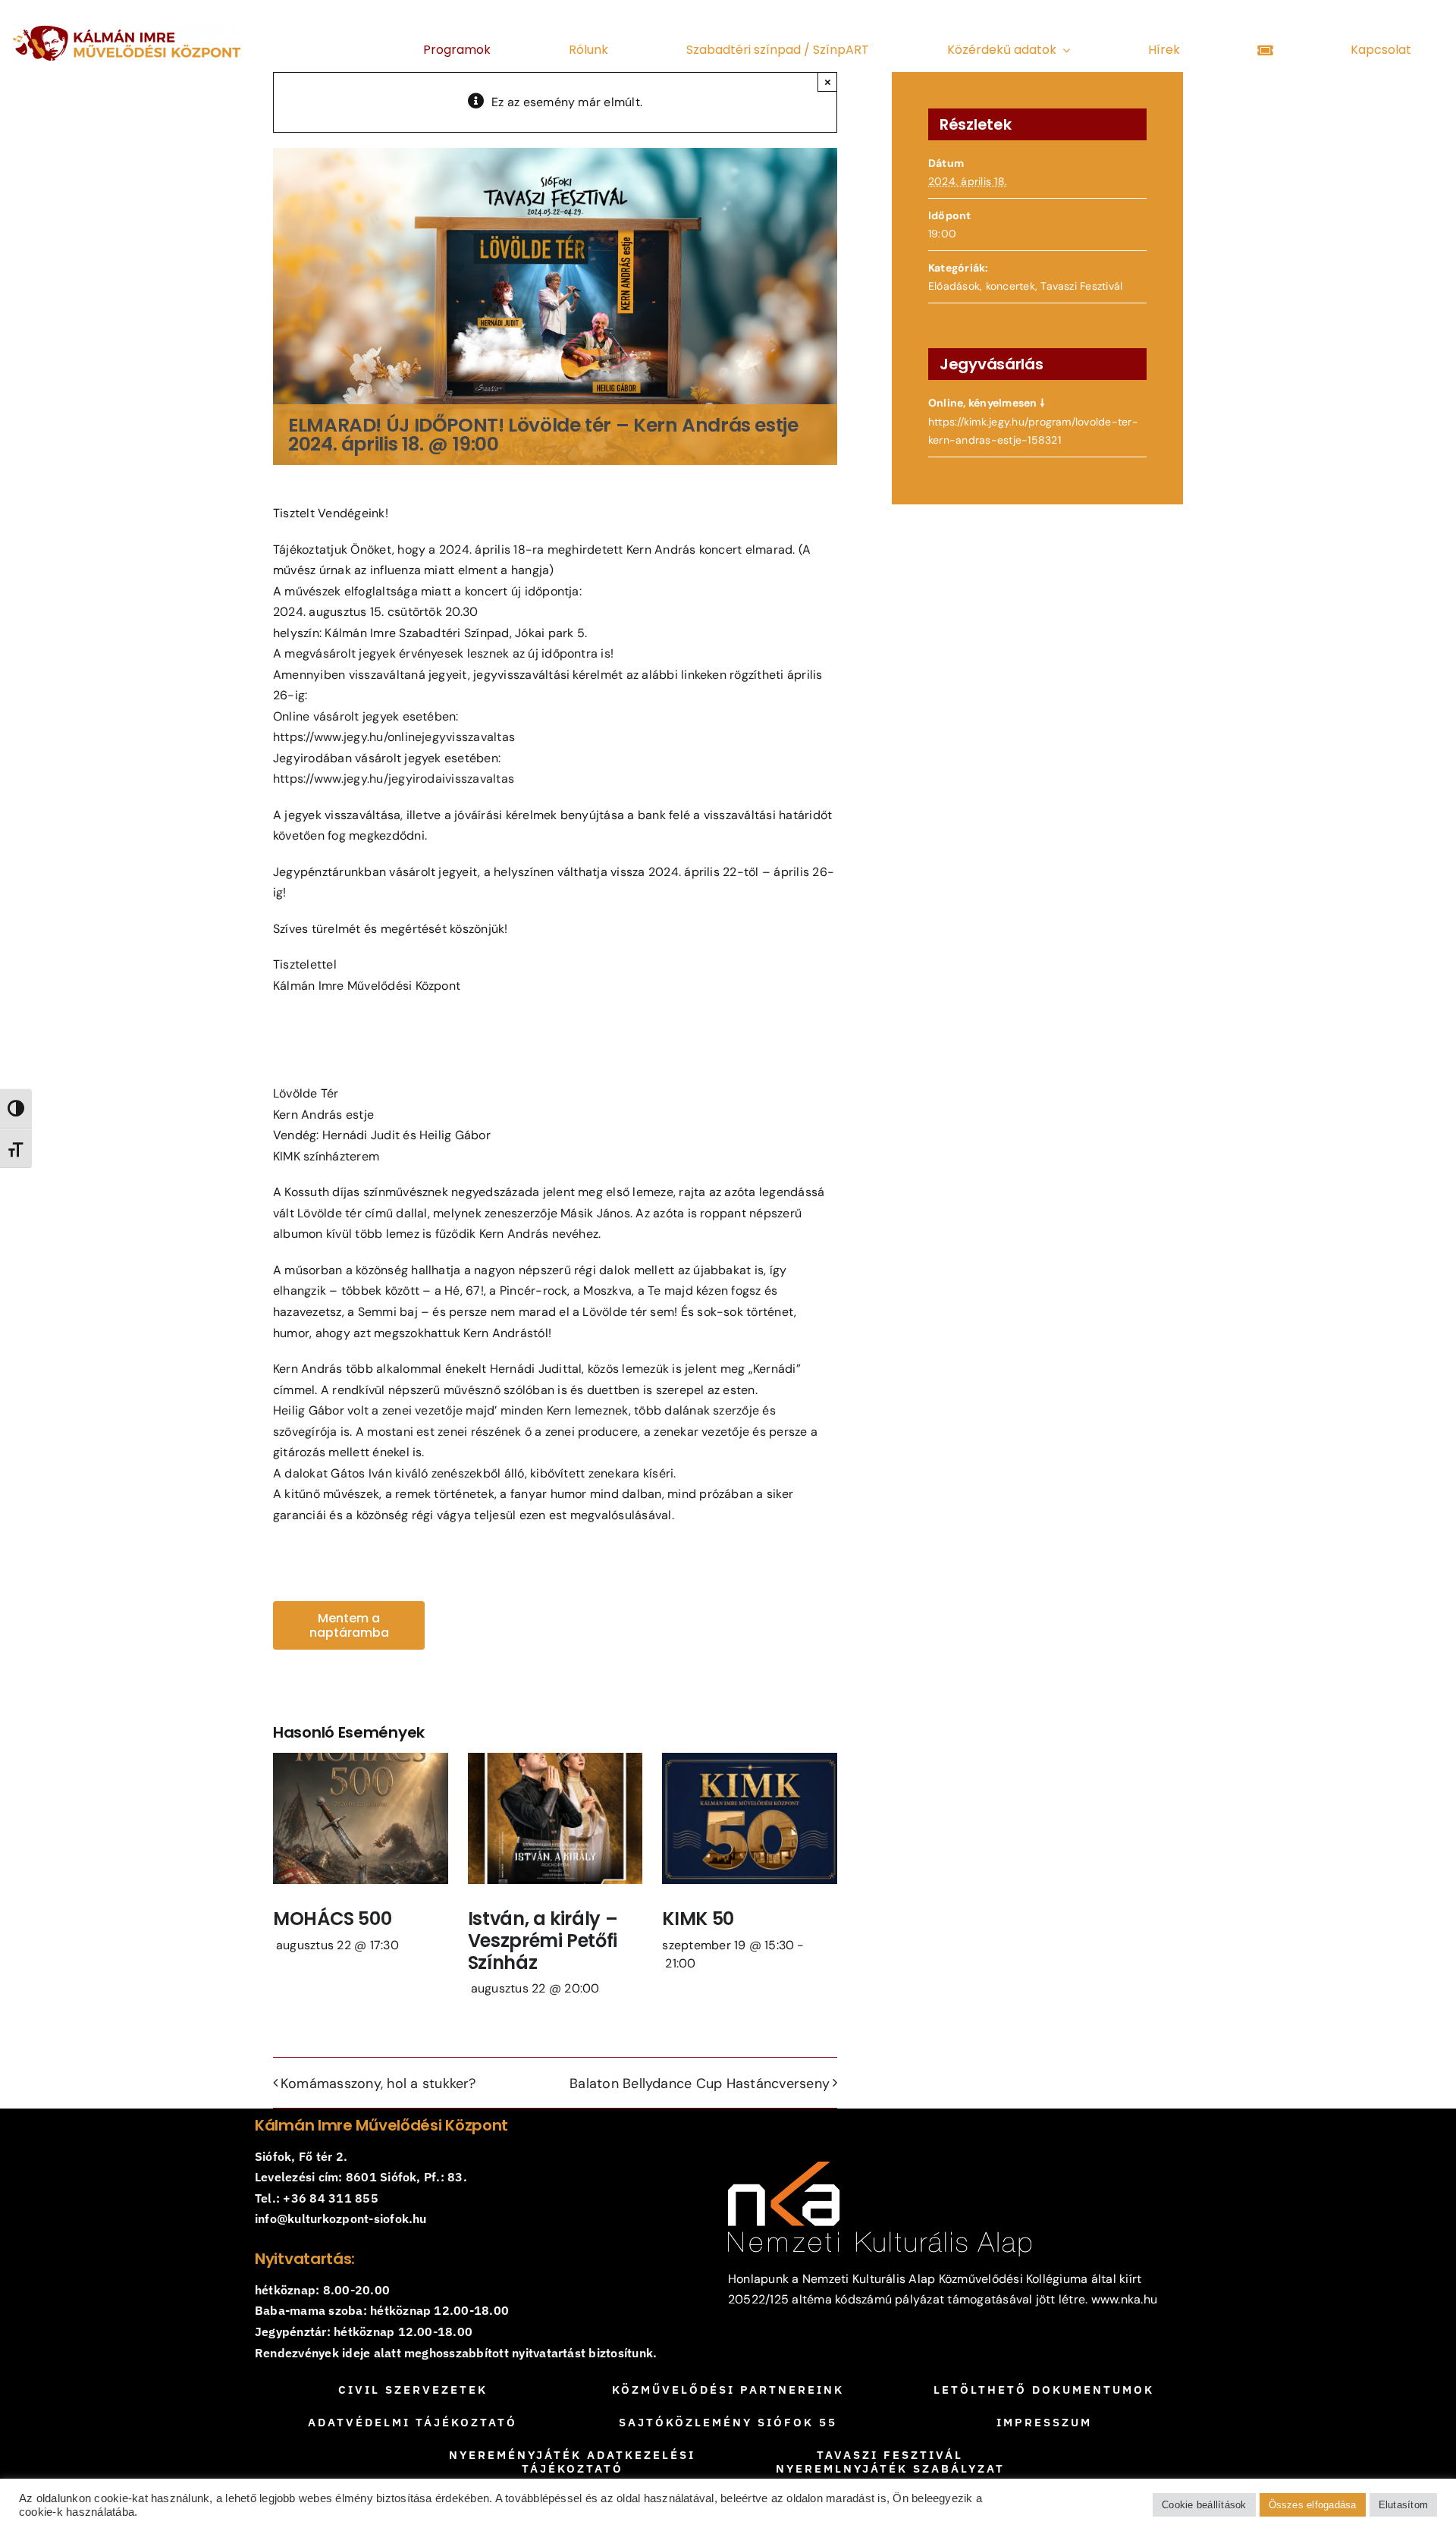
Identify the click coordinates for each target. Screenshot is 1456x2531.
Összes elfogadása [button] (1313, 2505)
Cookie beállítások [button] (1204, 2505)
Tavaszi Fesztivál (1081, 286)
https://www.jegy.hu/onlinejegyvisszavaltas (394, 737)
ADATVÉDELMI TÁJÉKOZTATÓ (413, 2422)
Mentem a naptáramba (349, 1625)
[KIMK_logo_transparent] (127, 30)
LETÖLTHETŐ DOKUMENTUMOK (1044, 2390)
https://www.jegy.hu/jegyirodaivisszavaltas (394, 779)
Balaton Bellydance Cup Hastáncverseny (700, 2084)
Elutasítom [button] (1403, 2505)
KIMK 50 (698, 1919)
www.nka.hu (1124, 2299)
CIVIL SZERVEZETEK (413, 2390)
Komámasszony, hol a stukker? (378, 2084)
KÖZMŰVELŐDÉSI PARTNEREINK (728, 2390)
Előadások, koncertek (982, 286)
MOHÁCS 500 (332, 1919)
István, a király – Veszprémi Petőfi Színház (543, 1941)
